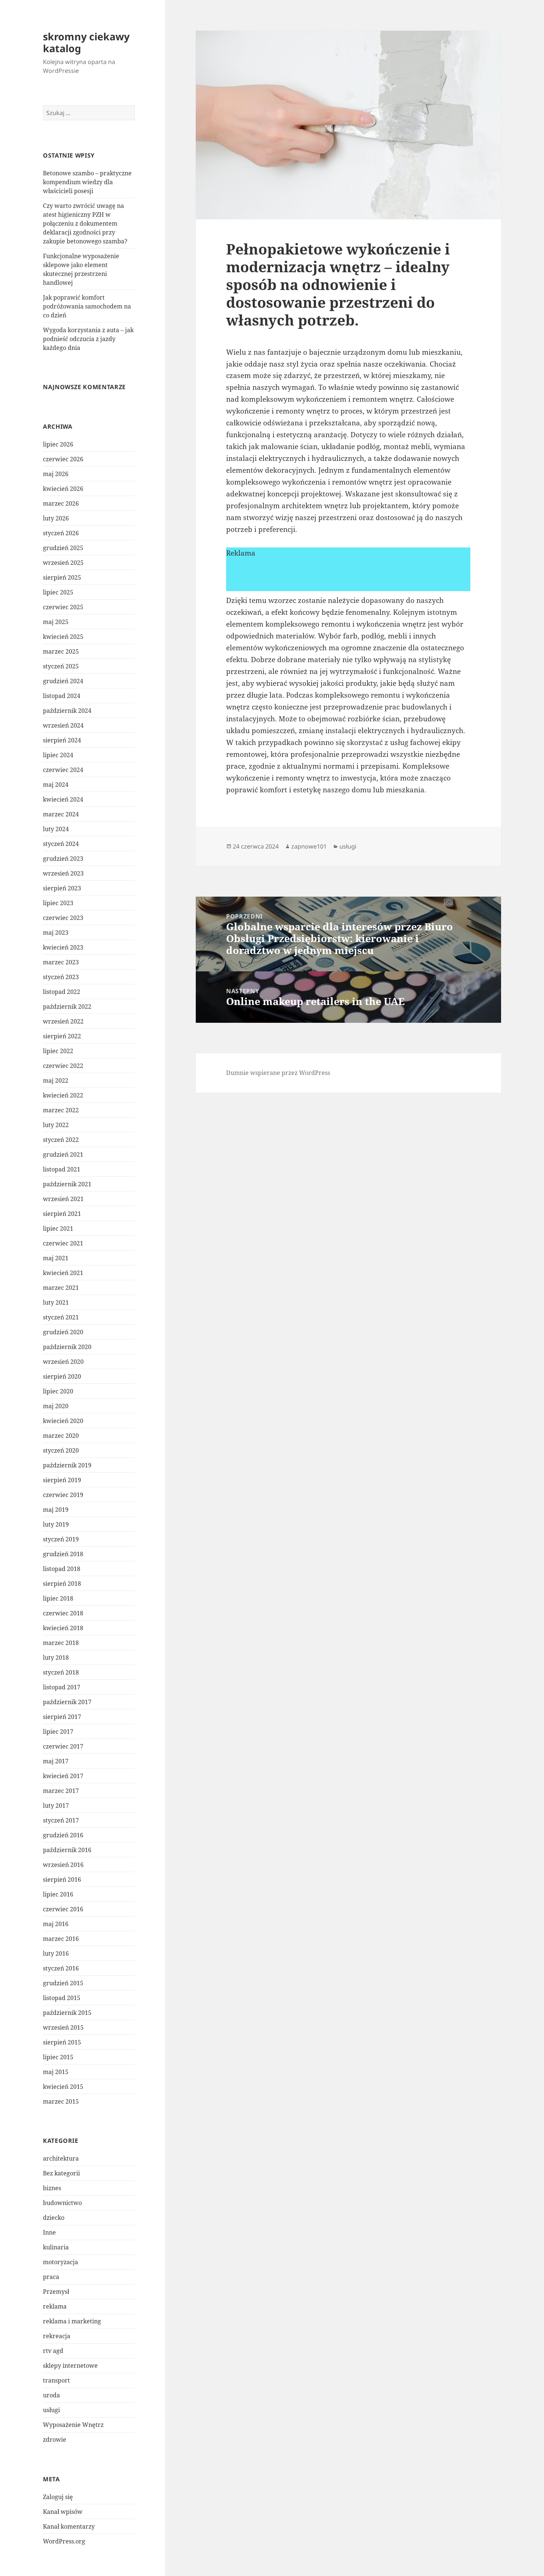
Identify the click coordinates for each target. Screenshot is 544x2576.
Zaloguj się (58, 2497)
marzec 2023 (61, 962)
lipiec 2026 (58, 444)
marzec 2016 (61, 1939)
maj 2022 (56, 1080)
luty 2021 (56, 1302)
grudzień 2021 (63, 1154)
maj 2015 (56, 2072)
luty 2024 (56, 829)
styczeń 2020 (61, 1450)
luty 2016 (56, 1953)
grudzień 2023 (63, 859)
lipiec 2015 (58, 2057)
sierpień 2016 (62, 1879)
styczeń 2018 (61, 1672)
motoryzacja (61, 2262)
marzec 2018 (61, 1643)
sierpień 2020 (62, 1376)
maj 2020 (56, 1406)
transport (56, 2380)
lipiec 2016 (58, 1894)
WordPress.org (64, 2541)
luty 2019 (56, 1524)
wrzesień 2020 (63, 1362)
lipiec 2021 (58, 1228)
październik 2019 (67, 1465)
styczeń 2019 (61, 1539)
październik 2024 (67, 711)
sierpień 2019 (62, 1480)
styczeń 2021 (61, 1317)
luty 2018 (56, 1658)
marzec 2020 (61, 1436)
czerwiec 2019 (63, 1495)
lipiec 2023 (58, 903)
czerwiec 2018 (63, 1613)
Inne (49, 2232)
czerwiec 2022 (63, 1066)
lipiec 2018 (58, 1598)
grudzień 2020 (63, 1332)
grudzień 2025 (63, 548)
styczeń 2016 (61, 1968)
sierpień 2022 (62, 1036)
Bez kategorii (61, 2173)
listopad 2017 (62, 1687)
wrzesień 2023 (63, 873)
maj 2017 (56, 1761)
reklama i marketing (72, 2321)
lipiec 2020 (58, 1391)
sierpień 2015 (62, 2042)
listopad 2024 (62, 696)
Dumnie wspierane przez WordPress (278, 1073)
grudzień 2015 (63, 1983)
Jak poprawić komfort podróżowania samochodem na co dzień (87, 306)
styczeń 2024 (61, 844)
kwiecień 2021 (63, 1273)
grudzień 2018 (63, 1554)
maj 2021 (56, 1258)
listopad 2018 (62, 1569)
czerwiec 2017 (63, 1746)
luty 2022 (56, 1125)
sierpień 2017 (62, 1717)
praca (51, 2277)
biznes (52, 2188)
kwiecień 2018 (63, 1628)
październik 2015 (67, 2013)
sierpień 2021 (62, 1214)
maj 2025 (56, 622)
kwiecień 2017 (63, 1776)
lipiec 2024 (58, 755)
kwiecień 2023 (63, 947)
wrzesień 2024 (63, 725)
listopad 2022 (62, 992)
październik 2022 (67, 1007)
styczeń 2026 (61, 533)
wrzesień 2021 (63, 1199)
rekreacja (57, 2336)
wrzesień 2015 (63, 2027)
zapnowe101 (309, 846)
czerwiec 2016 (63, 1909)
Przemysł (56, 2292)
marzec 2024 (61, 814)
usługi (51, 2410)
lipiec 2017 (58, 1732)
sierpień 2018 (62, 1584)
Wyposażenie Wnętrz (73, 2425)
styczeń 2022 (61, 1140)
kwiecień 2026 (63, 489)
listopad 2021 (62, 1169)
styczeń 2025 (61, 666)
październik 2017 (67, 1702)
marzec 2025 (61, 651)
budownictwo (62, 2203)
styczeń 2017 (61, 1820)
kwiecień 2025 (63, 637)
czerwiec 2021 (63, 1243)
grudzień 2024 (63, 681)
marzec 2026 (61, 503)
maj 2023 (56, 933)
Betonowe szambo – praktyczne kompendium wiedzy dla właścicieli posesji (87, 182)
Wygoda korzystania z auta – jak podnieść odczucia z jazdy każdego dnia (88, 339)
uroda (51, 2395)
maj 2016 (56, 1924)
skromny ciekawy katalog (86, 42)
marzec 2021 (61, 1288)
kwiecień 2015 (63, 2087)
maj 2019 (56, 1510)
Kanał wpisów (63, 2512)
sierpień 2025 (62, 577)
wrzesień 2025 (63, 563)
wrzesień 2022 (63, 1021)
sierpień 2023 (62, 888)
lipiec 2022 (58, 1051)
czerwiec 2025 (63, 607)
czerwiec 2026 (63, 459)
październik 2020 (67, 1347)
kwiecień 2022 (63, 1095)
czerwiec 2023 (63, 918)
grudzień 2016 (63, 1835)
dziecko (54, 2218)
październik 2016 (67, 1850)
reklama (55, 2306)
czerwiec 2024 (63, 770)
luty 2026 (56, 518)
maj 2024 (56, 785)
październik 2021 (67, 1184)
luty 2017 (56, 1805)
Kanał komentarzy (69, 2526)
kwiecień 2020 (63, 1421)
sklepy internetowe (70, 2366)
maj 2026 (56, 474)
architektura (61, 2158)
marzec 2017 (61, 1791)
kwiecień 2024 (63, 799)
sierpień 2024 (62, 740)
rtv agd (53, 2351)
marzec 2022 (61, 1110)
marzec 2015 (61, 2101)
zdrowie (55, 2440)
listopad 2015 (62, 1998)
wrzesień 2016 (63, 1865)
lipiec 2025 (58, 592)
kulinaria (56, 2247)
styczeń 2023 (61, 977)
